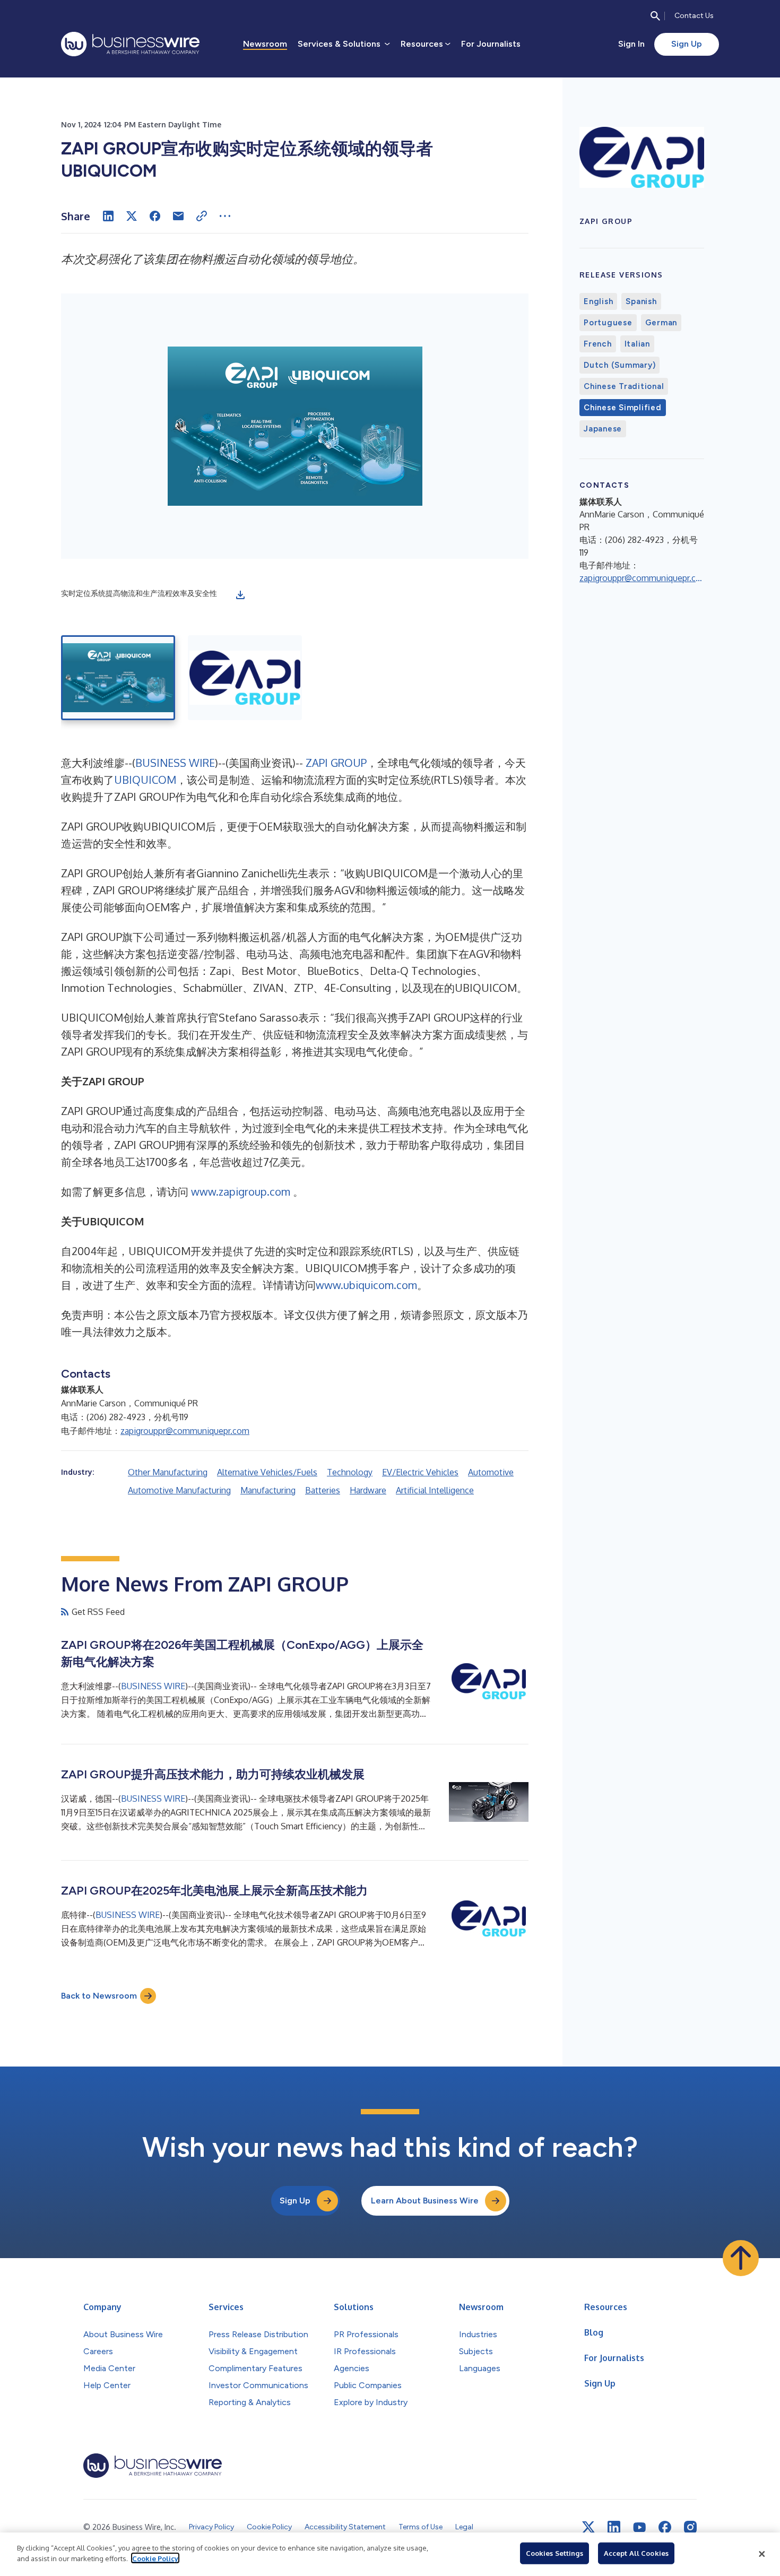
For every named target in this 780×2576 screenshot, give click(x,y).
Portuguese (608, 323)
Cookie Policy (155, 2558)
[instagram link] (690, 2527)
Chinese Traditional (624, 386)
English (598, 301)
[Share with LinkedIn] (108, 216)
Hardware (368, 1490)
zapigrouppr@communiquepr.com (185, 1431)
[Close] (762, 2554)
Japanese (603, 429)
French (598, 344)
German (661, 323)
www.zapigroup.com (241, 1191)
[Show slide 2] (245, 678)
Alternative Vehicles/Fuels (267, 1472)
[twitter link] (588, 2527)
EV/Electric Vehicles (420, 1472)
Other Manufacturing (168, 1472)
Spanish (641, 301)
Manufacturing (268, 1490)
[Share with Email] (178, 216)
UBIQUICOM (145, 780)
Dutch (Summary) (619, 365)
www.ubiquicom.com (366, 1285)
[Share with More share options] (225, 216)
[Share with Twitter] (132, 216)
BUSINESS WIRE (175, 763)
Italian (637, 344)
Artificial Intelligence (435, 1490)
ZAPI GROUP (336, 763)
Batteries (323, 1490)
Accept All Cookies (636, 2553)
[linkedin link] (614, 2527)
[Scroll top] (741, 2258)
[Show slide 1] (118, 678)
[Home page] (130, 44)
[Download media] (240, 595)
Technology (350, 1472)
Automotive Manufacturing (179, 1490)
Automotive (491, 1472)
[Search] (655, 16)
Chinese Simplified (623, 408)
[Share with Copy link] (202, 216)
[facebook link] (665, 2527)
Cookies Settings (554, 2553)
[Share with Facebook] (155, 216)
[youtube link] (639, 2527)
